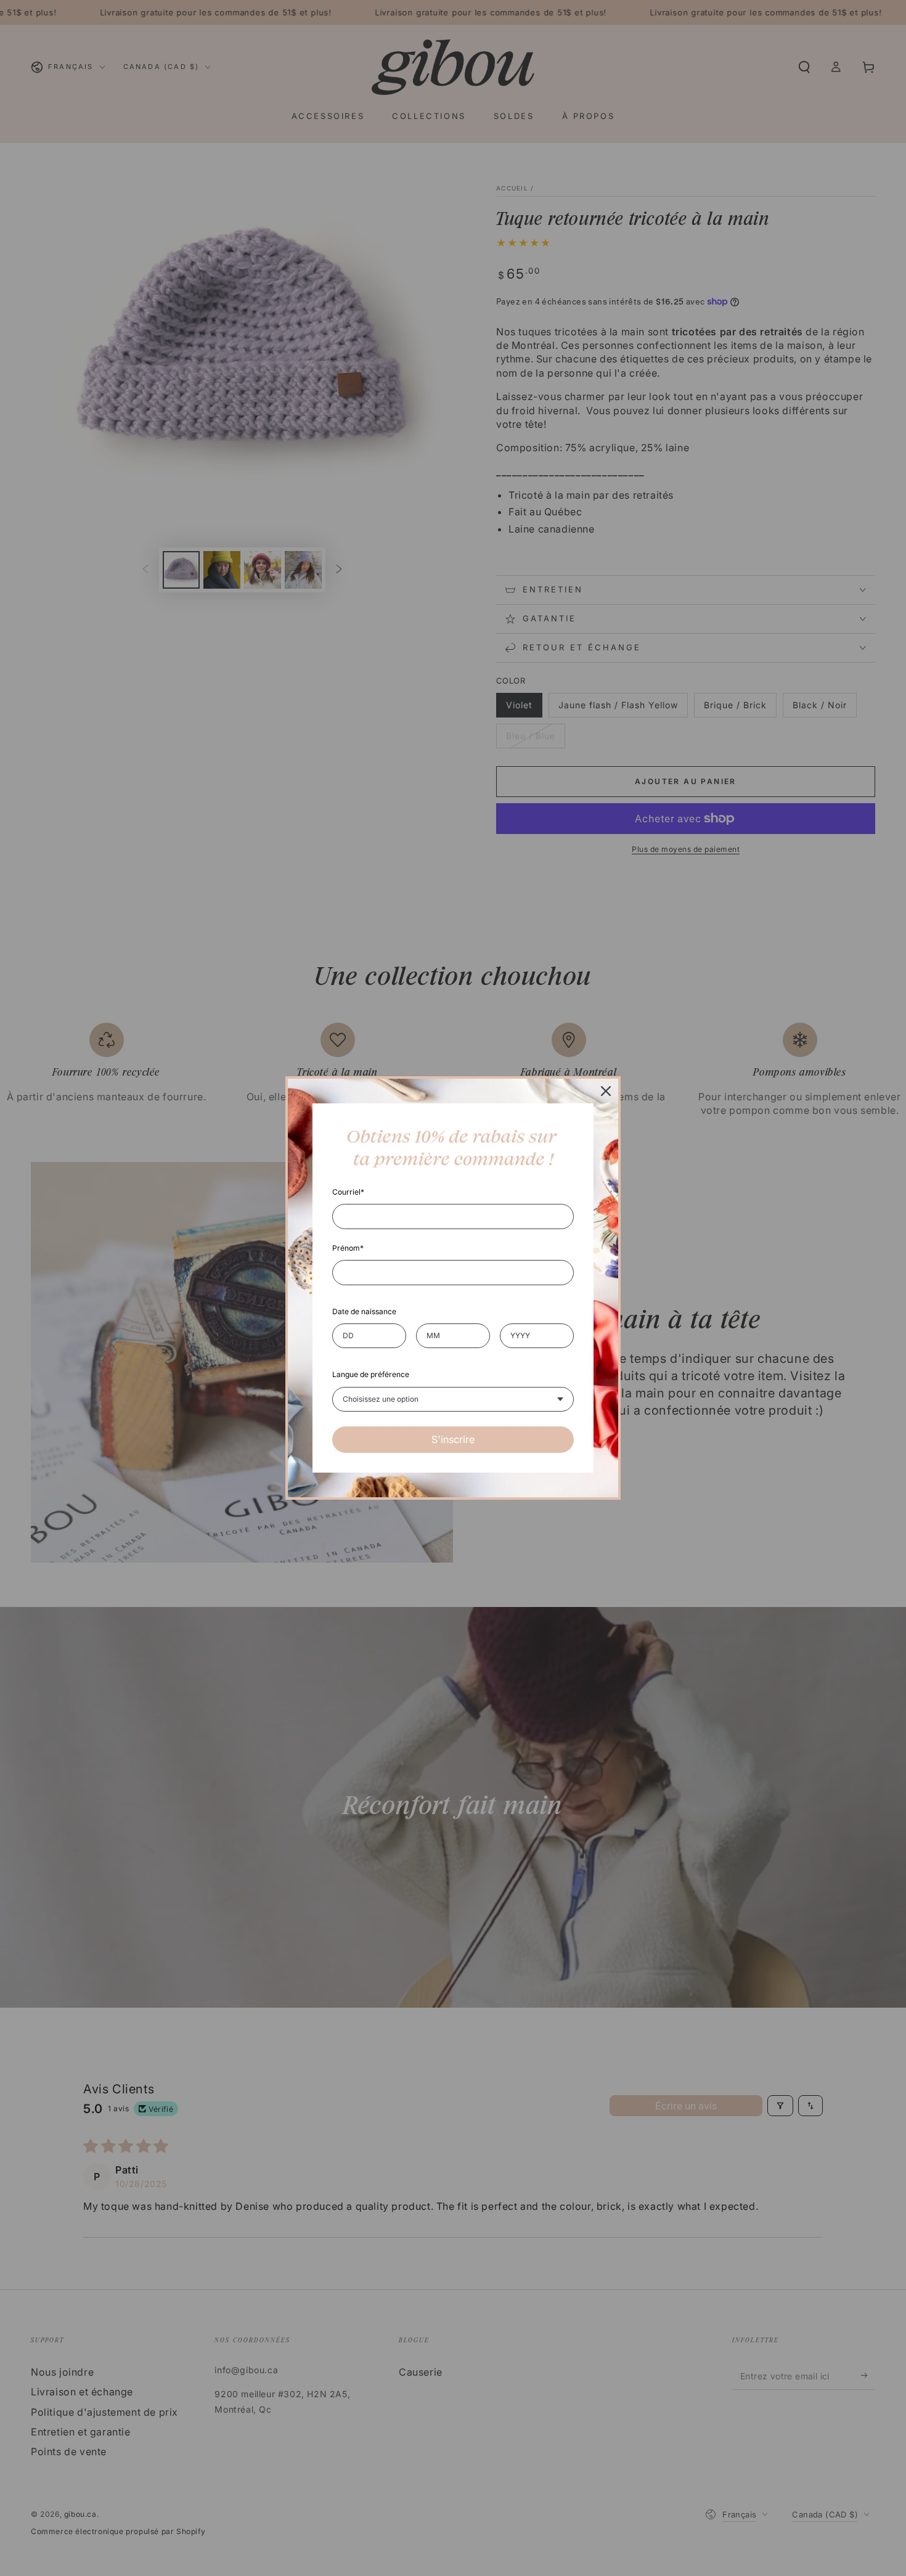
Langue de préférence (371, 1374)
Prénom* (348, 1248)
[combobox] (453, 1399)
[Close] (606, 1091)
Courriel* (348, 1192)
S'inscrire (453, 1439)
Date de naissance (364, 1311)
